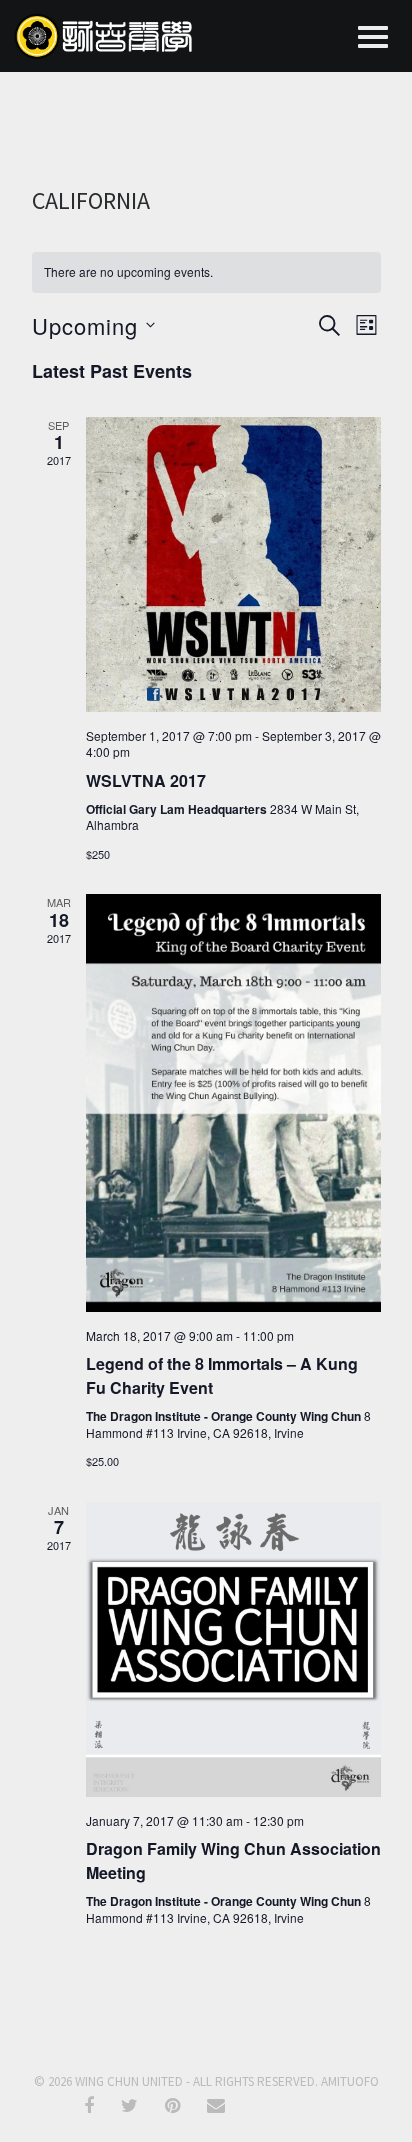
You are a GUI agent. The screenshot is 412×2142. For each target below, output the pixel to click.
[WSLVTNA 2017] (233, 564)
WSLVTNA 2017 (146, 780)
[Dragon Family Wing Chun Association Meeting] (233, 1649)
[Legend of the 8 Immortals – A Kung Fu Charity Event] (233, 1102)
